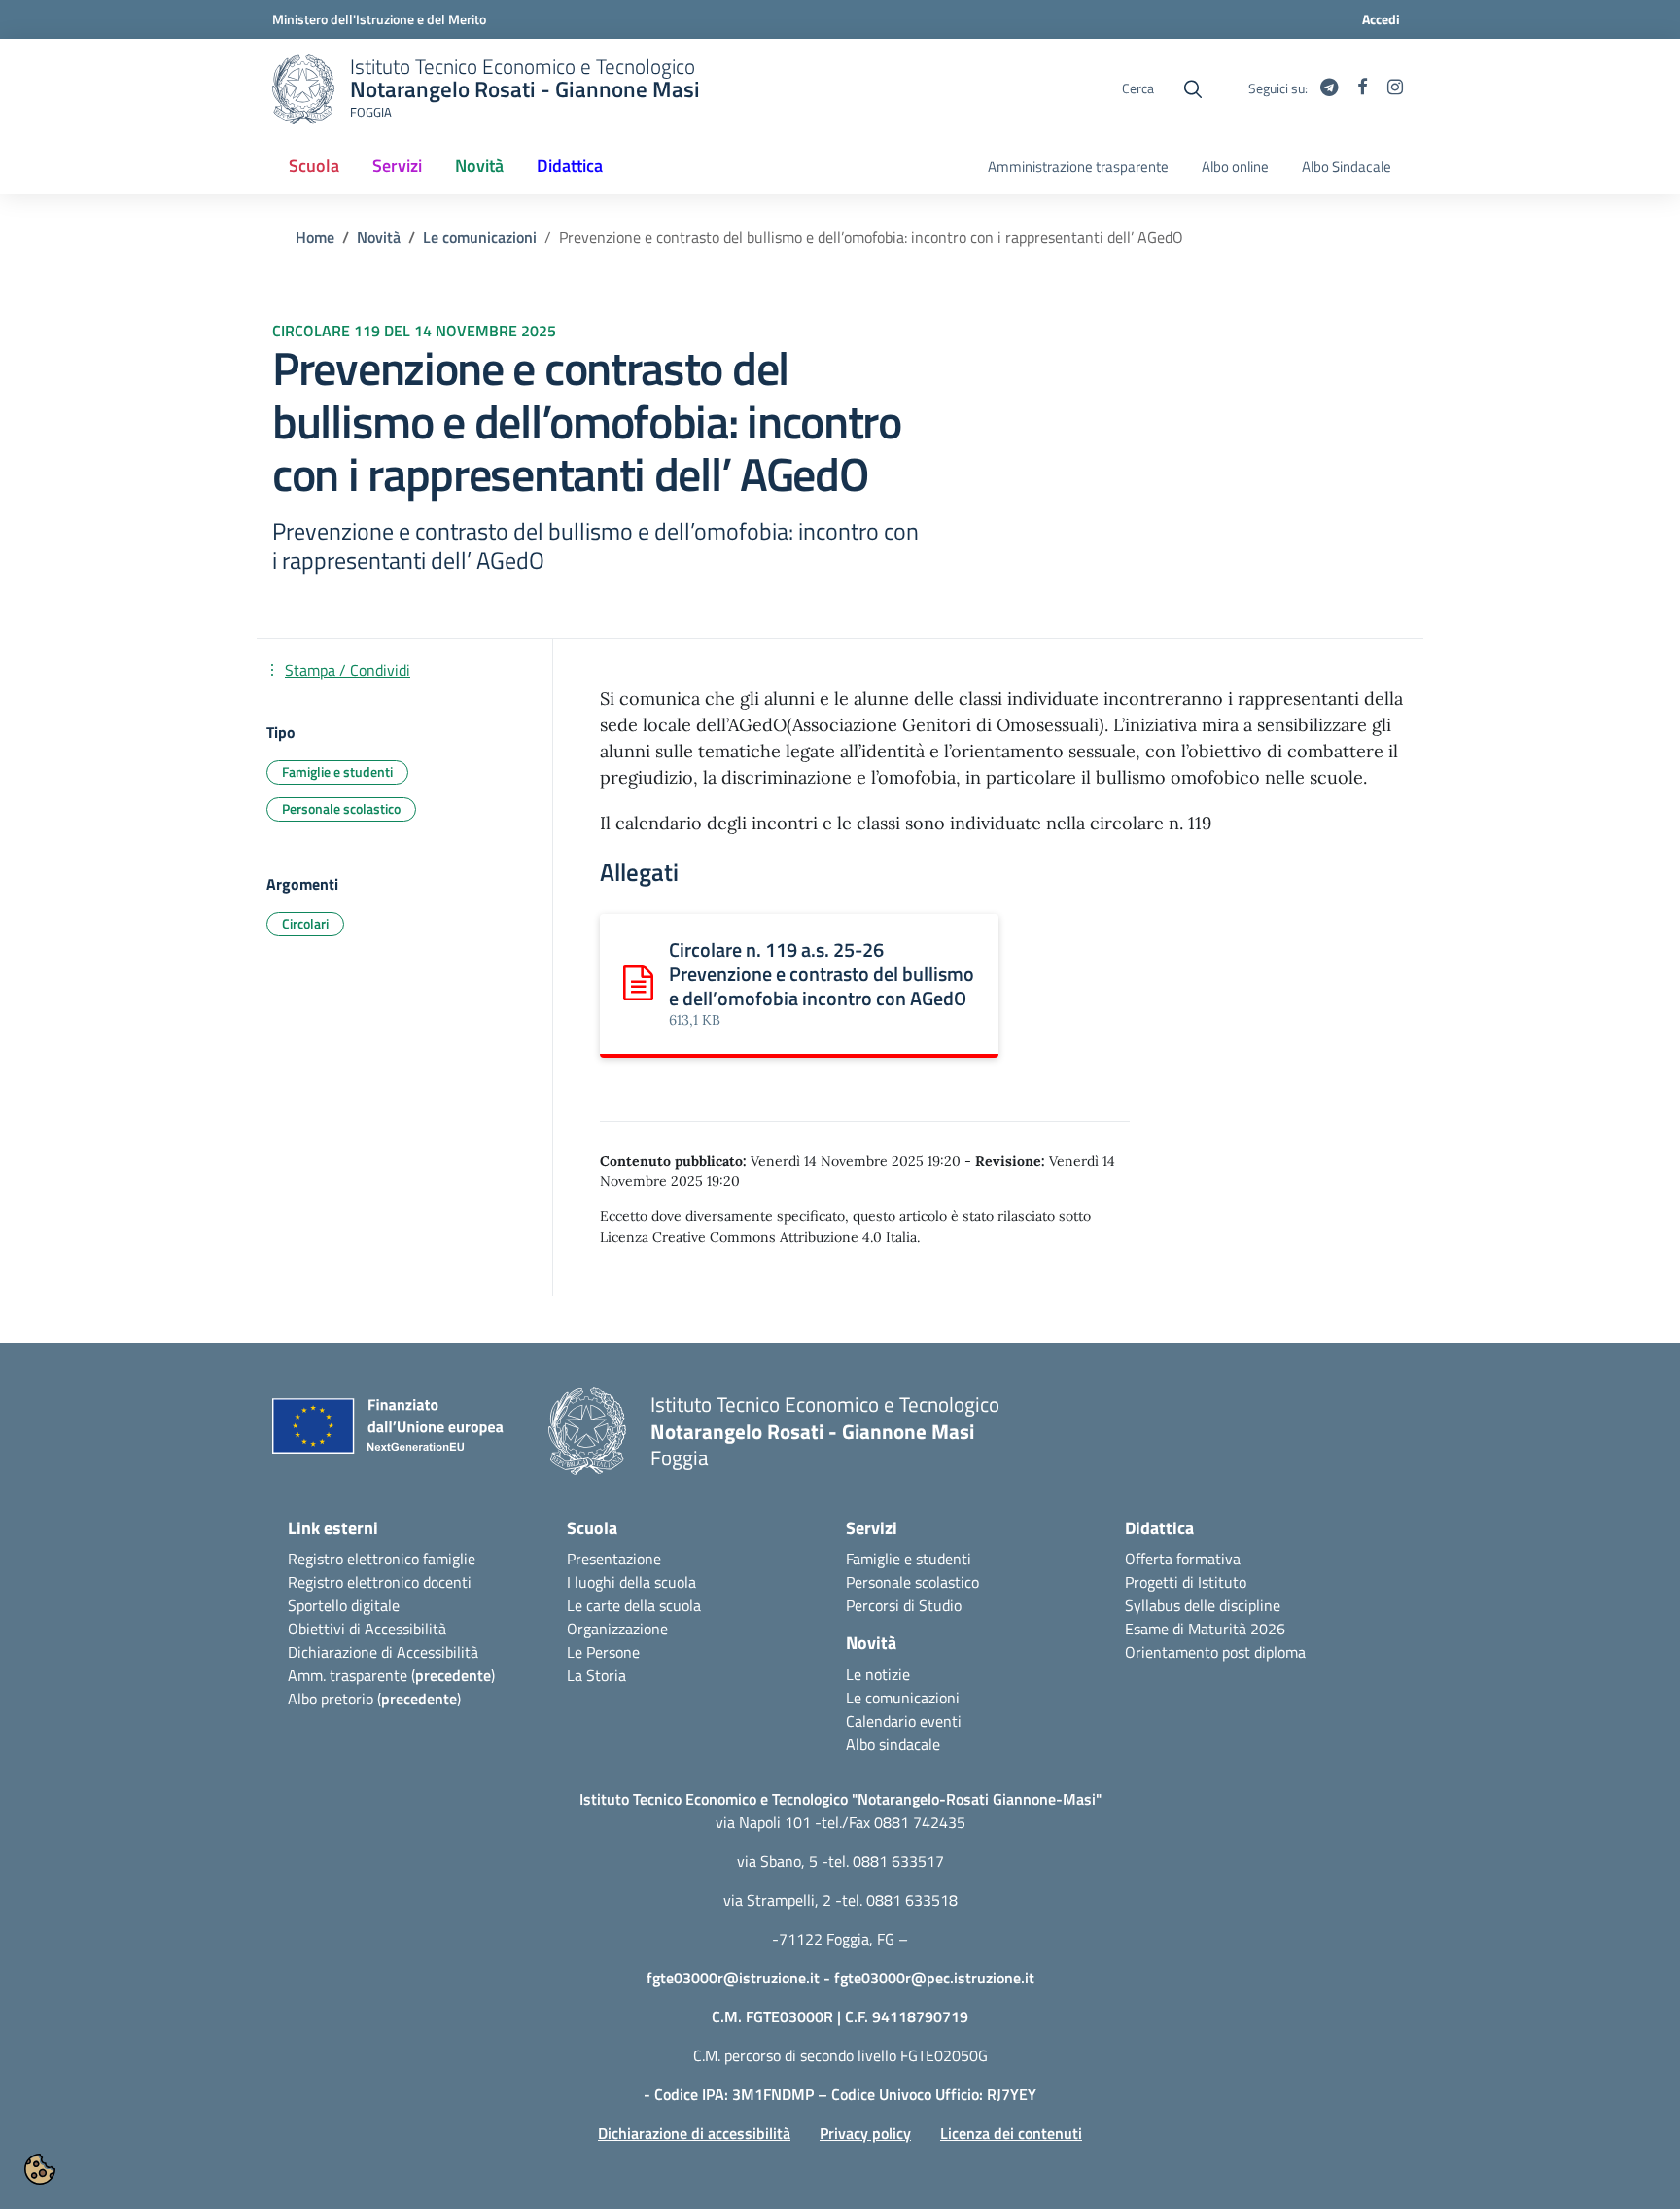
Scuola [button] (314, 166)
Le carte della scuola (634, 1605)
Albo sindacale (893, 1744)
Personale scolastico (912, 1582)
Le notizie (878, 1674)
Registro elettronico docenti (380, 1582)
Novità (379, 237)
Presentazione (614, 1559)
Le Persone (603, 1652)
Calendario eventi (904, 1721)
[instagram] (1395, 88)
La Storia (596, 1675)
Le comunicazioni (480, 237)
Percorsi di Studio (904, 1605)
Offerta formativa (1183, 1559)
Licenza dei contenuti (1011, 2133)
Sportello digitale (344, 1605)
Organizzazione (617, 1629)
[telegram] (1329, 88)
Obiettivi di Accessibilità (367, 1629)
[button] (40, 2169)
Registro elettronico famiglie (382, 1559)
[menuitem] (314, 167)
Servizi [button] (397, 166)
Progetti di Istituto (1186, 1582)
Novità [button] (479, 166)
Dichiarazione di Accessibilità (383, 1652)
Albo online (1235, 167)
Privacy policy (865, 2133)
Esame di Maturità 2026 (1205, 1629)
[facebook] (1363, 88)
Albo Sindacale (1347, 167)
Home (315, 237)
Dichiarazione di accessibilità (694, 2133)
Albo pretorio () (374, 1699)
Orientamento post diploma (1215, 1652)
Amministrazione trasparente (1078, 167)
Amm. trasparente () (391, 1675)
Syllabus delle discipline (1203, 1605)
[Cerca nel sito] (1193, 89)
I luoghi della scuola (631, 1582)
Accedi (1381, 19)
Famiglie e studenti (909, 1559)
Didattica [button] (570, 166)
